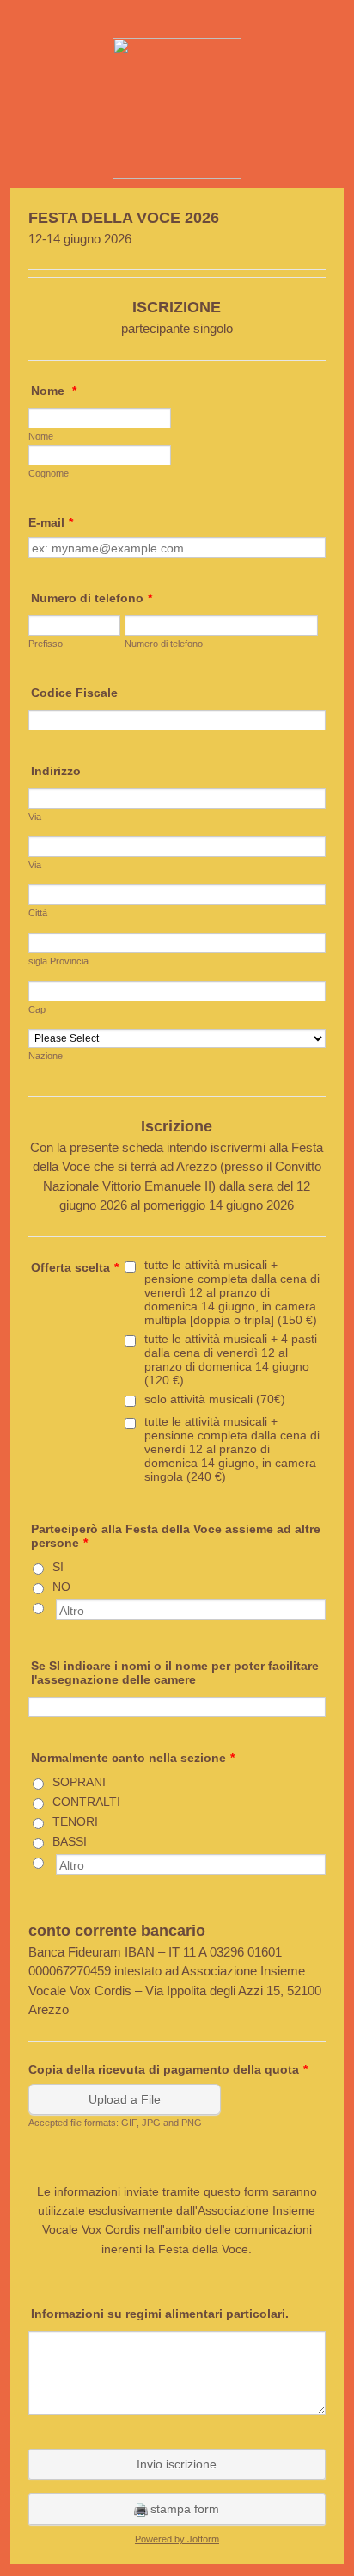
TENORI (75, 1821)
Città (38, 913)
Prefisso (46, 644)
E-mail (51, 522)
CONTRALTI (86, 1802)
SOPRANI (79, 1782)
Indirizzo (56, 771)
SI (58, 1567)
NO (61, 1587)
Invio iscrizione (177, 2464)
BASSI (70, 1841)
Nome (54, 391)
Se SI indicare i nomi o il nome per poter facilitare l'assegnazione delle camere (175, 1673)
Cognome (49, 473)
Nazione (46, 1056)
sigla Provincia (58, 961)
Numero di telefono (92, 598)
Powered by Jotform (177, 2539)
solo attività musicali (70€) (215, 1399)
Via (35, 817)
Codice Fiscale (74, 693)
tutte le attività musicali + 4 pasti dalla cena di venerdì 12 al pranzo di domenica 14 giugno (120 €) (231, 1359)
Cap (37, 1009)
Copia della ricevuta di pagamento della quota (168, 2069)
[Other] (54, 1606)
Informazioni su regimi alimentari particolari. (160, 2314)
